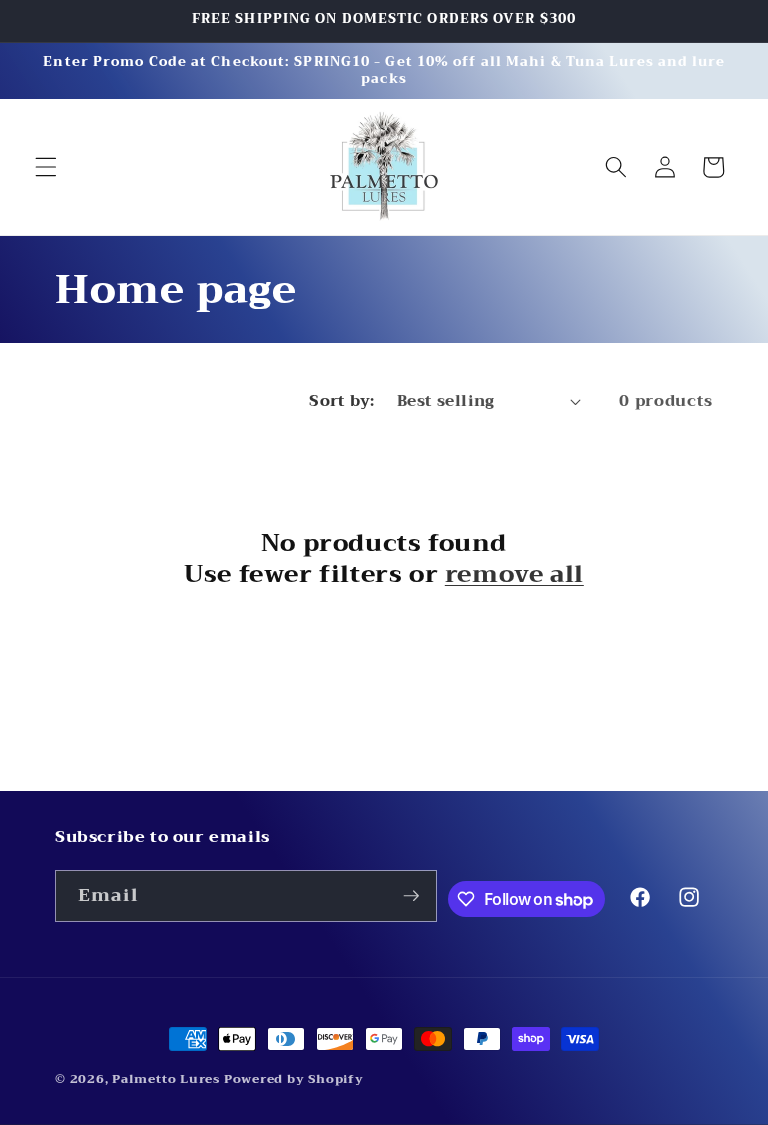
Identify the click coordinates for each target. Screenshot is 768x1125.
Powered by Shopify (294, 1078)
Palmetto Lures (166, 1078)
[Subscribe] (411, 896)
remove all (514, 574)
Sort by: (342, 401)
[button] (46, 167)
